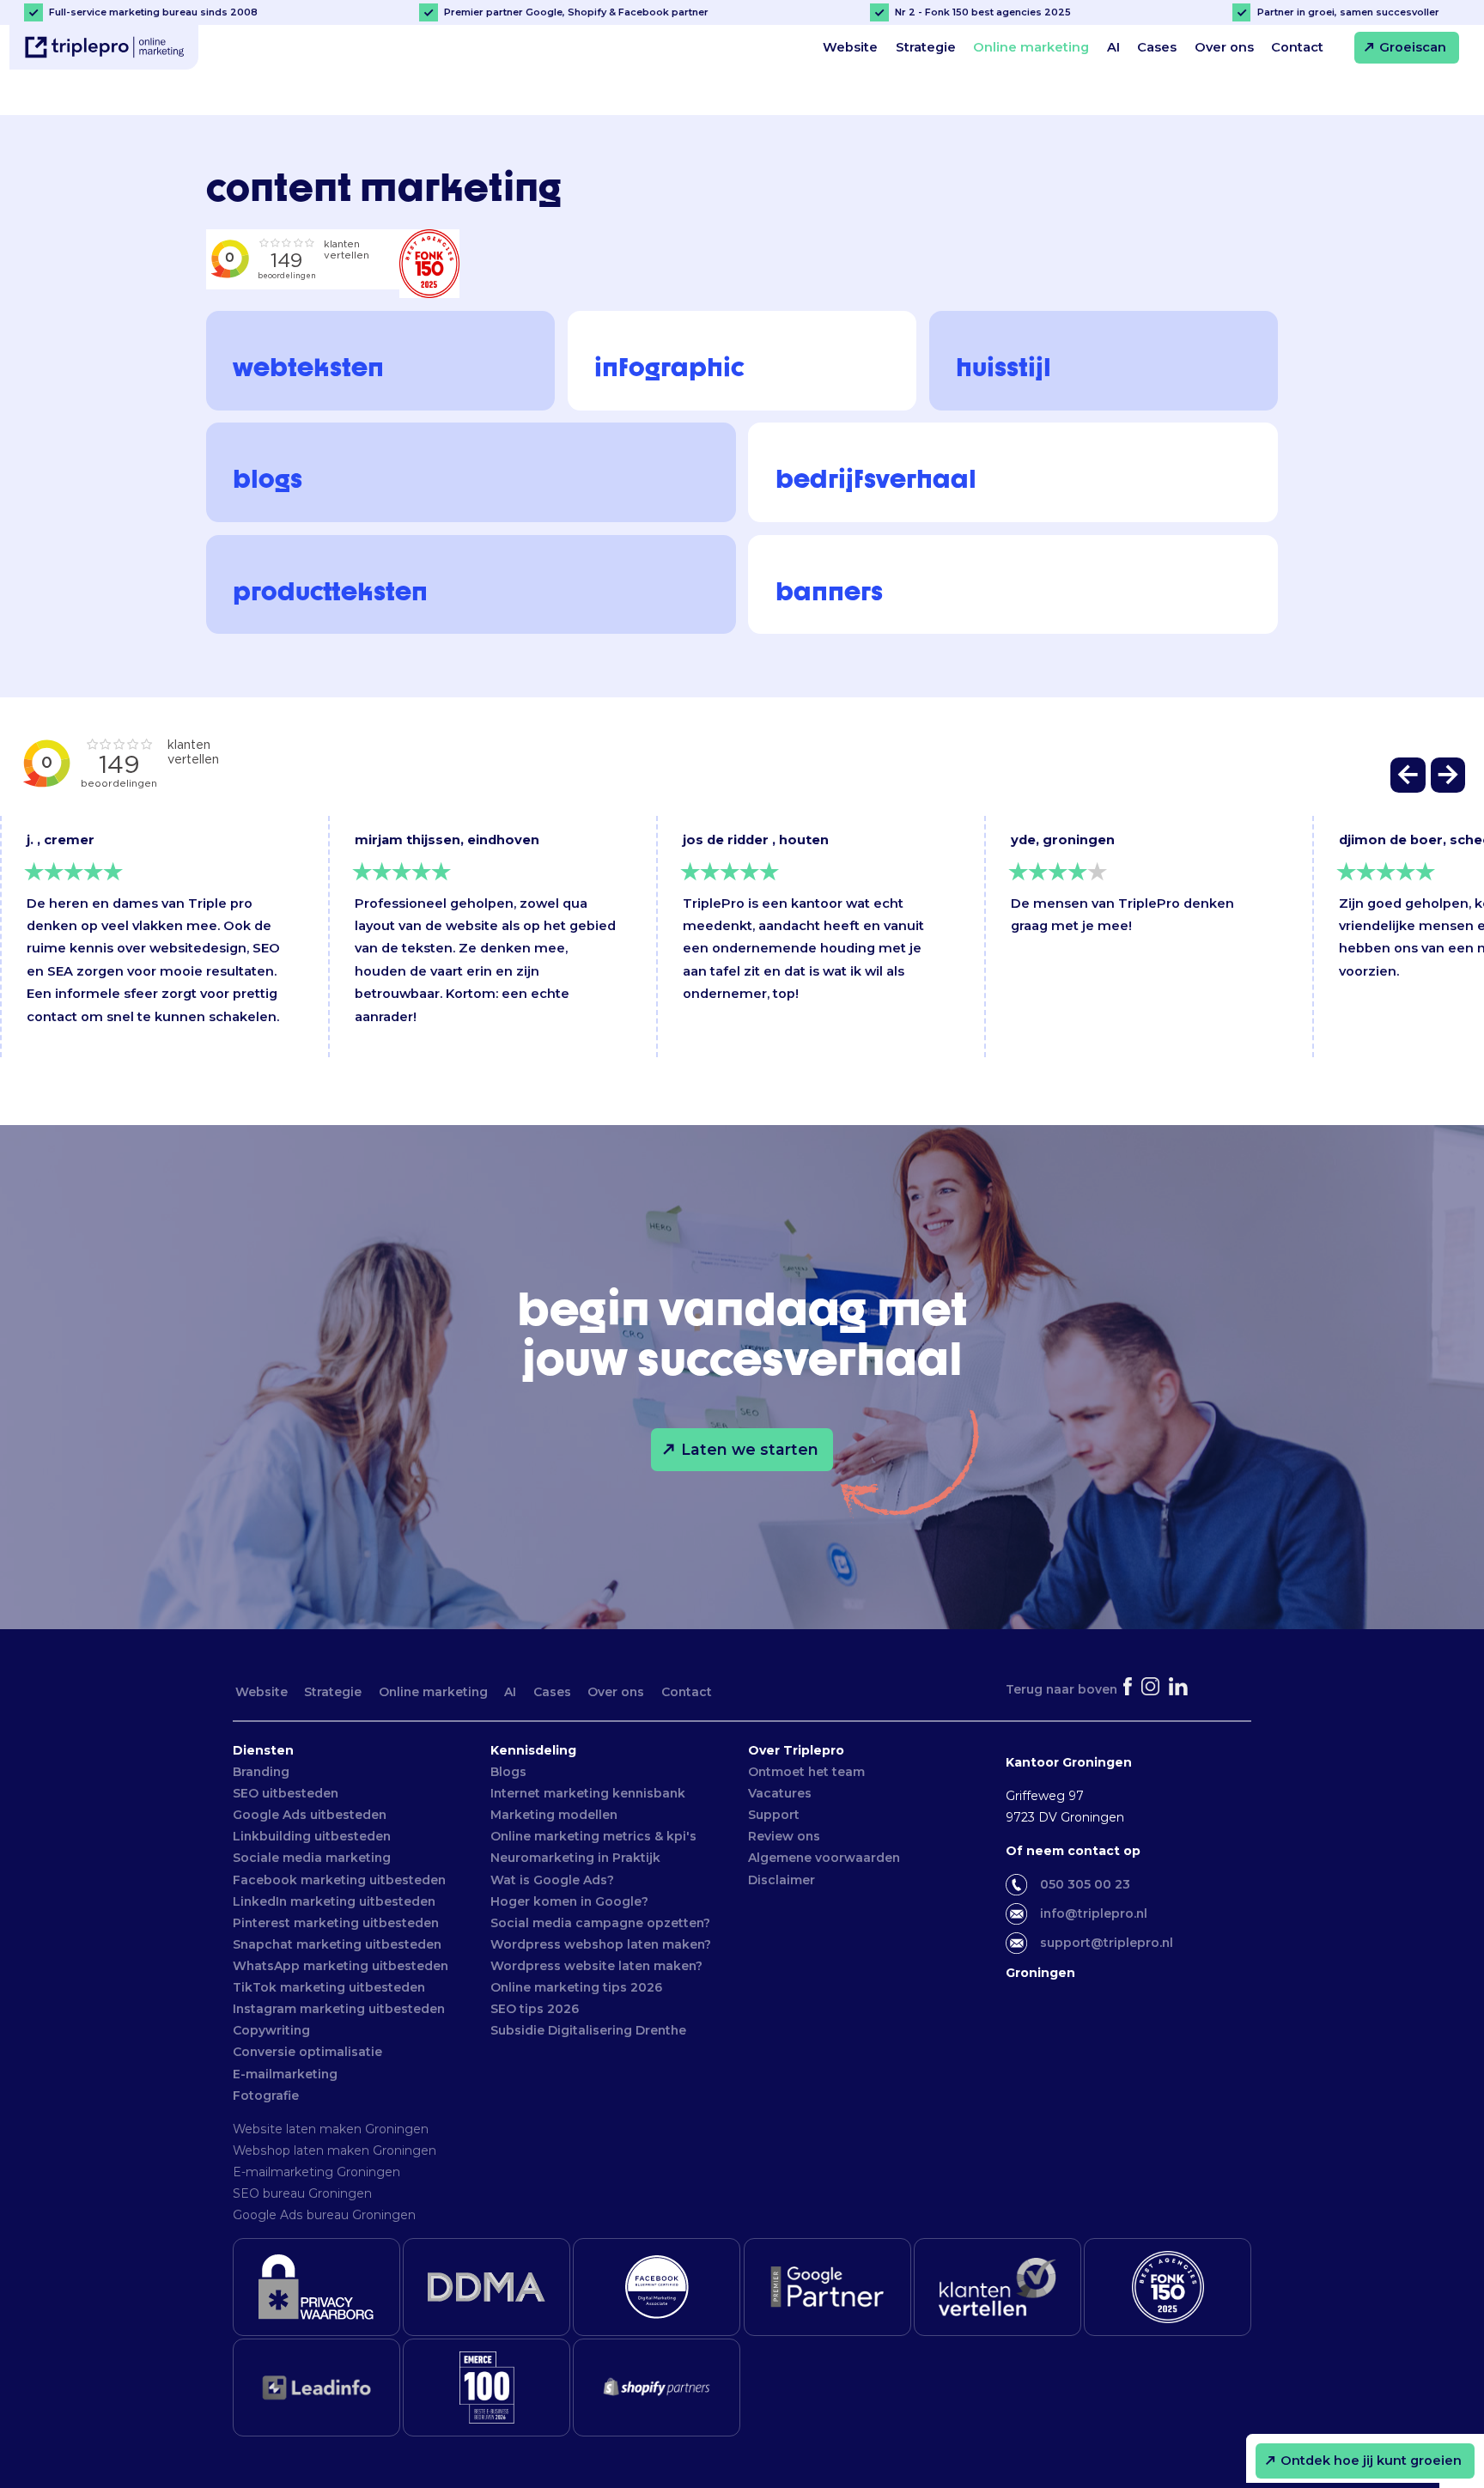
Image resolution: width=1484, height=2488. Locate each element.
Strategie (926, 47)
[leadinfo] (316, 2388)
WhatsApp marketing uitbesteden (341, 1966)
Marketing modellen (554, 1815)
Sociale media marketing (312, 1858)
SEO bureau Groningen (302, 2193)
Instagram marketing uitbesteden (339, 2009)
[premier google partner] (827, 2287)
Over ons (1224, 47)
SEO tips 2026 (535, 2009)
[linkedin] (1180, 1690)
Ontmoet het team (806, 1772)
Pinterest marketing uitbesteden (336, 1923)
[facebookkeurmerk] (657, 2287)
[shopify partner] (657, 2388)
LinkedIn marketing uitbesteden (334, 1901)
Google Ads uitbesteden (310, 1815)
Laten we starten (750, 1449)
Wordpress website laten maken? (596, 1966)
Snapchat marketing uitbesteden (337, 1944)
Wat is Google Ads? (552, 1880)
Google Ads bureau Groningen (324, 2215)
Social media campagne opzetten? (600, 1923)
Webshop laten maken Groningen (335, 2150)
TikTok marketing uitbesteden (329, 1987)
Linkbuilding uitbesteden (312, 1836)
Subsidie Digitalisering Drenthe (588, 2030)
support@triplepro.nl (1107, 1943)
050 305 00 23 (1085, 1884)
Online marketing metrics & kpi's (593, 1836)
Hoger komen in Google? (569, 1901)
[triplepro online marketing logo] (104, 48)
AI (1113, 47)
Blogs (508, 1772)
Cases (1157, 47)
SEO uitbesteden (286, 1793)
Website (850, 47)
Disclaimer (782, 1880)
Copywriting (271, 2030)
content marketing (426, 100)
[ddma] (487, 2287)
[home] (214, 100)
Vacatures (780, 1793)
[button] (1409, 779)
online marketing (287, 100)
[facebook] (1129, 1690)
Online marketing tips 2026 (576, 1987)
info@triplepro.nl (1094, 1913)
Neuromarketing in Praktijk (575, 1858)
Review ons (784, 1836)
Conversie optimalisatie (307, 2052)
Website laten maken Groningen (331, 2129)
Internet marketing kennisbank (588, 1793)
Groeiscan (1413, 47)
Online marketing (1031, 47)
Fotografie (266, 2096)
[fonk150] (1168, 2287)
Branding (261, 1772)
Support (774, 1815)
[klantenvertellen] (997, 2287)
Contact (1297, 47)
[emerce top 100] (487, 2388)
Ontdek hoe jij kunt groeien (1371, 2461)
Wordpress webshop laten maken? (601, 1944)
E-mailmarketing (285, 2074)
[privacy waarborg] (316, 2287)
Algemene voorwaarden (824, 1858)
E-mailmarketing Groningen (316, 2172)
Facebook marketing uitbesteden (339, 1880)
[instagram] (1152, 1690)
